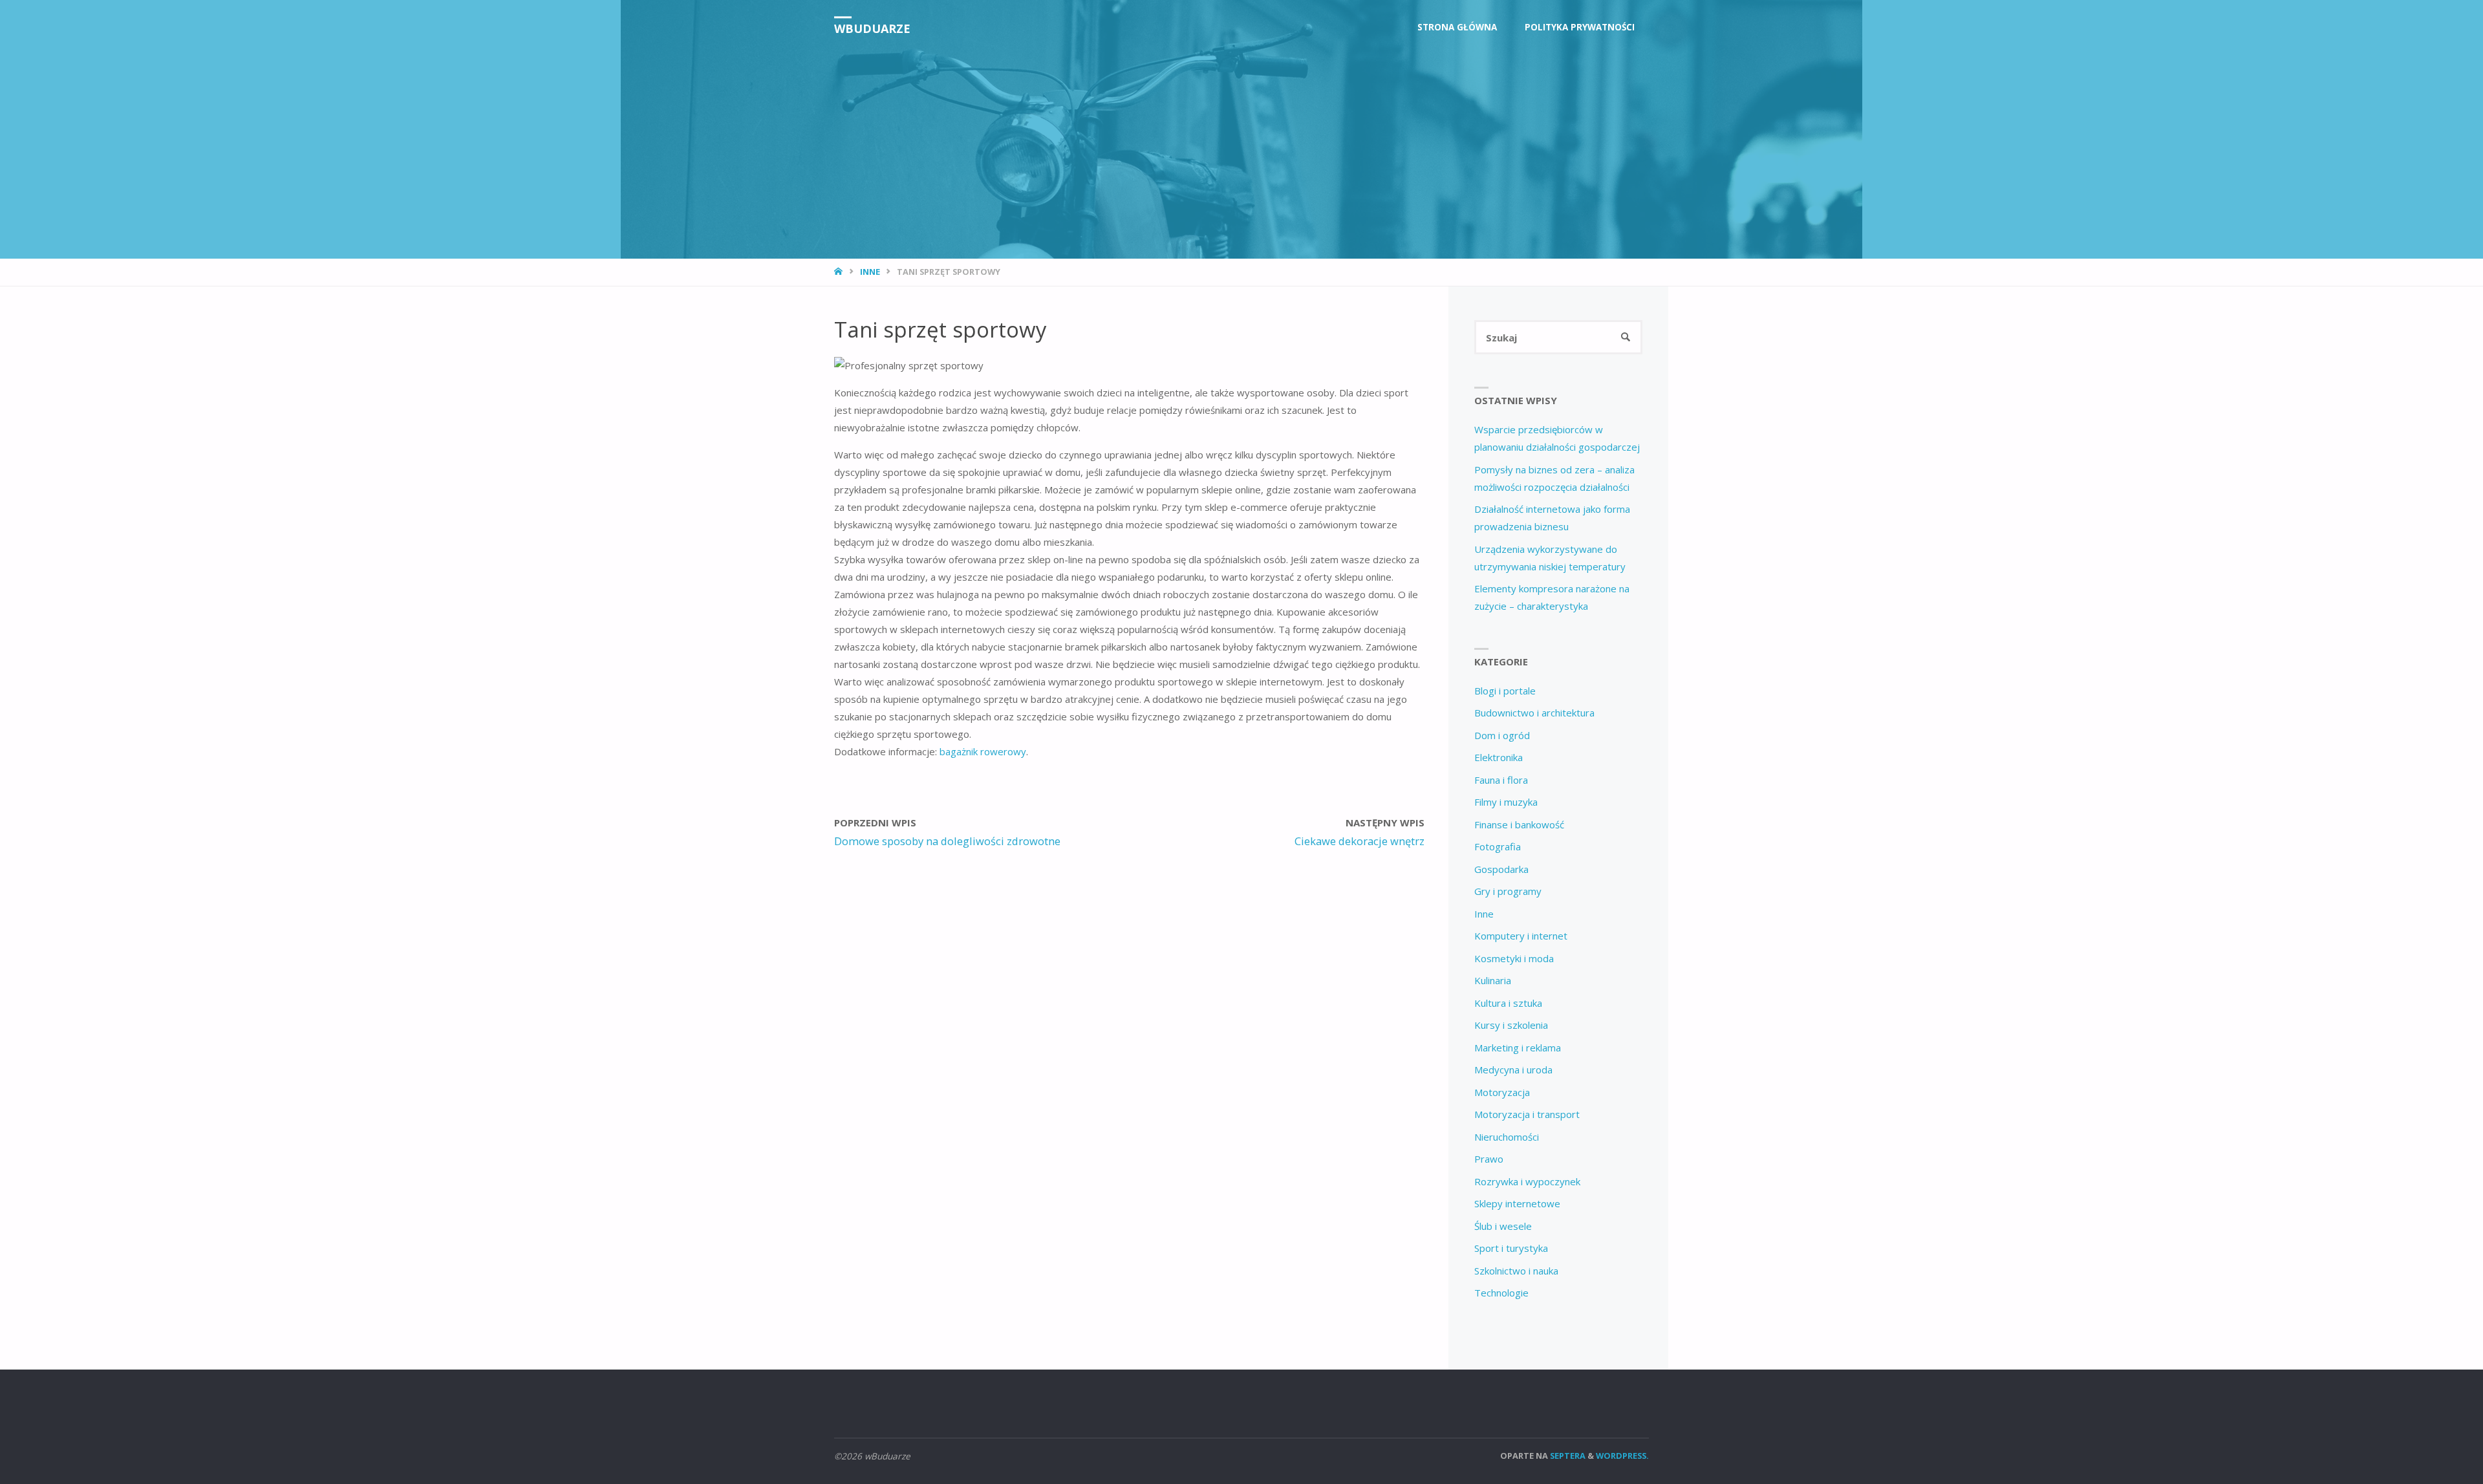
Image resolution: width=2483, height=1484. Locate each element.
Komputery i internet (1521, 936)
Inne (870, 272)
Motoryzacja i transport (1527, 1114)
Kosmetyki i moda (1514, 958)
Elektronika (1499, 757)
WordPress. (1622, 1456)
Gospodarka (1501, 869)
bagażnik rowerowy (983, 751)
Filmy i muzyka (1506, 802)
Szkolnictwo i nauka (1516, 1271)
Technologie (1501, 1293)
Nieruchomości (1507, 1137)
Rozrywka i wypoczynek (1527, 1181)
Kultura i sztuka (1508, 1003)
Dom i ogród (1502, 735)
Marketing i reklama (1518, 1048)
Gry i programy (1508, 891)
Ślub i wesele (1503, 1226)
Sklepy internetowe (1517, 1203)
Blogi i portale (1505, 691)
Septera (1567, 1456)
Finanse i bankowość (1519, 824)
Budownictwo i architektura (1534, 713)
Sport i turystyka (1511, 1248)
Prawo (1489, 1159)
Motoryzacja (1502, 1092)
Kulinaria (1493, 980)
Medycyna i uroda (1513, 1070)
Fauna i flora (1501, 780)
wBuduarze (872, 28)
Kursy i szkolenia (1511, 1025)
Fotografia (1498, 846)
